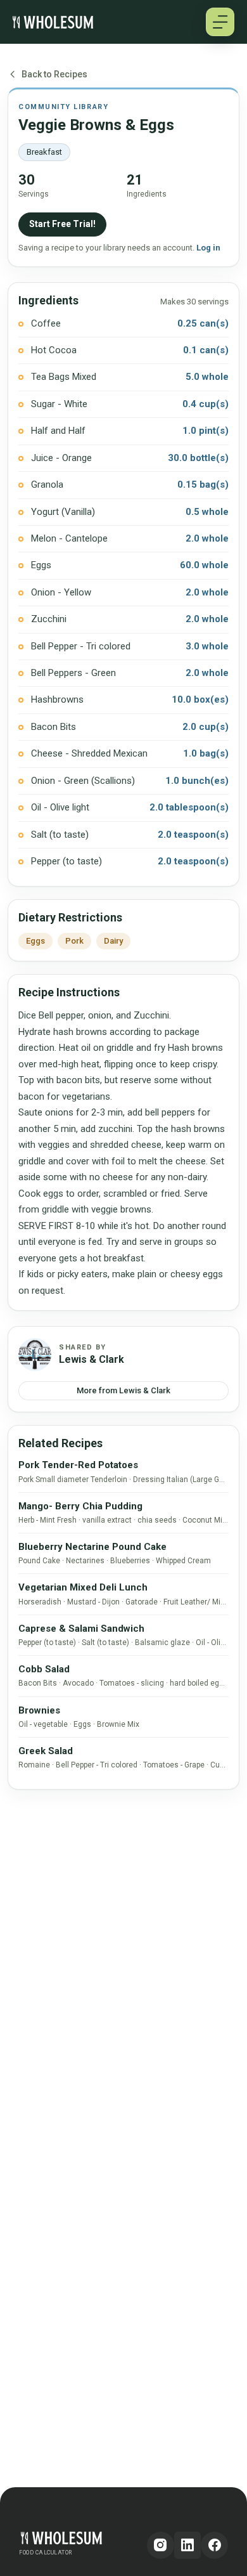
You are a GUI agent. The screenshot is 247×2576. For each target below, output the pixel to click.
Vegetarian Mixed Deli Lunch (83, 1587)
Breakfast (44, 152)
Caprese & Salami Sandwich (81, 1629)
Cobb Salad (44, 1669)
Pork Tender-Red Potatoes (78, 1465)
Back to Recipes (54, 74)
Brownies (39, 1710)
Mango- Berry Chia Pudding (80, 1506)
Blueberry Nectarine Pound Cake (92, 1547)
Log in (208, 248)
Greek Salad (46, 1751)
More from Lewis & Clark (123, 1390)
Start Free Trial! (62, 224)
